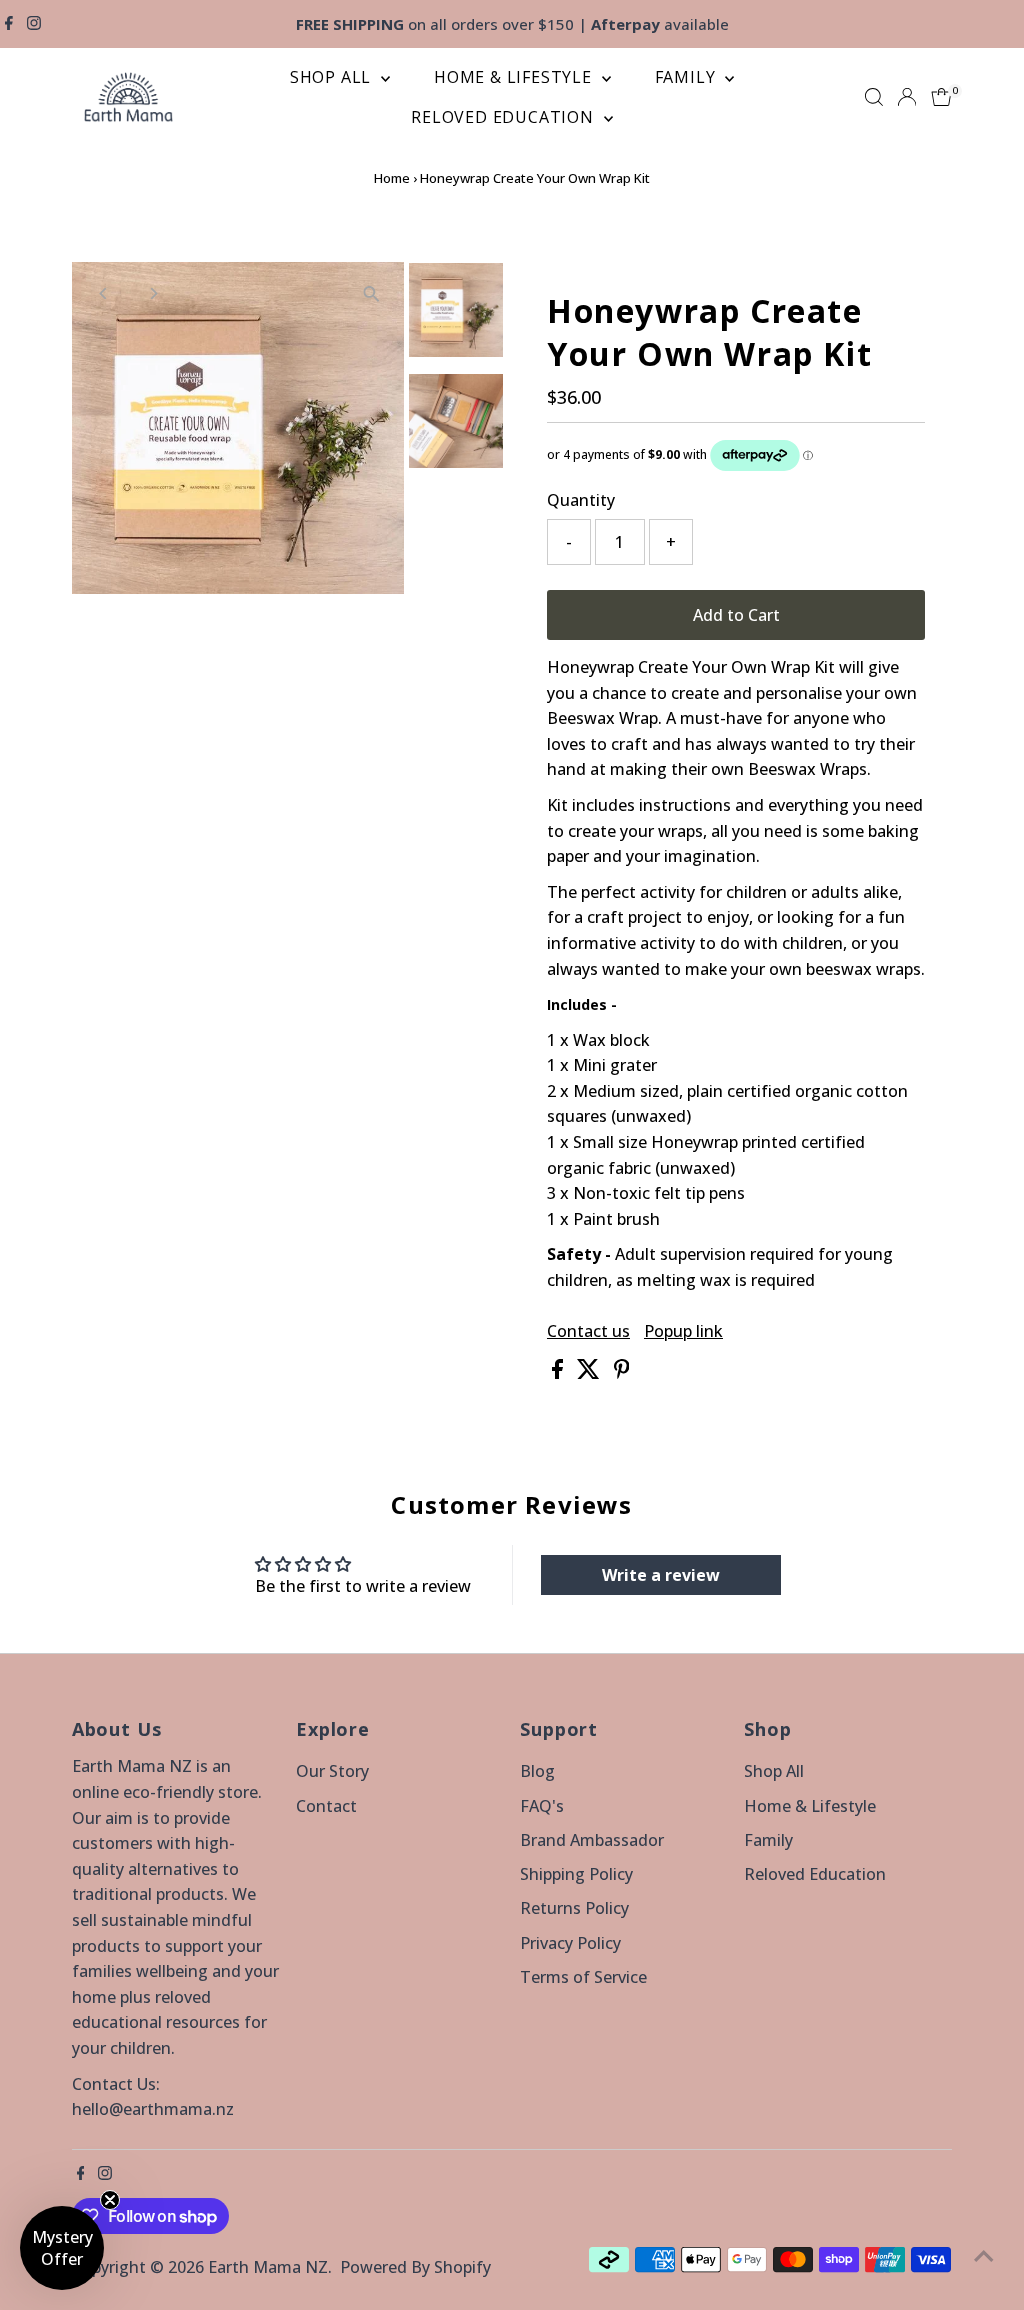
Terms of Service (583, 1977)
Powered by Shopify (415, 2267)
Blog (537, 1771)
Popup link (683, 1331)
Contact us (588, 1331)
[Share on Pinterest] (622, 1373)
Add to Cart (736, 615)
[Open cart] (941, 97)
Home (392, 178)
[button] (62, 2248)
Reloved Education (504, 117)
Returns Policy (574, 1908)
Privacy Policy (570, 1943)
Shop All (333, 77)
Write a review (661, 1575)
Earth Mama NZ (268, 2267)
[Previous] (104, 293)
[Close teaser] (110, 2200)
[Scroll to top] (984, 2255)
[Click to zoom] (371, 294)
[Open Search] (874, 97)
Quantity (581, 500)
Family (688, 77)
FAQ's (542, 1806)
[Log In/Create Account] (907, 97)
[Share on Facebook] (559, 1373)
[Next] (153, 293)
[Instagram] (34, 24)
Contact (326, 1806)
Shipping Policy (576, 1874)
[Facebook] (9, 24)
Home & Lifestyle (515, 77)
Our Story (332, 1771)
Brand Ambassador (592, 1840)
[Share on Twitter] (590, 1373)
